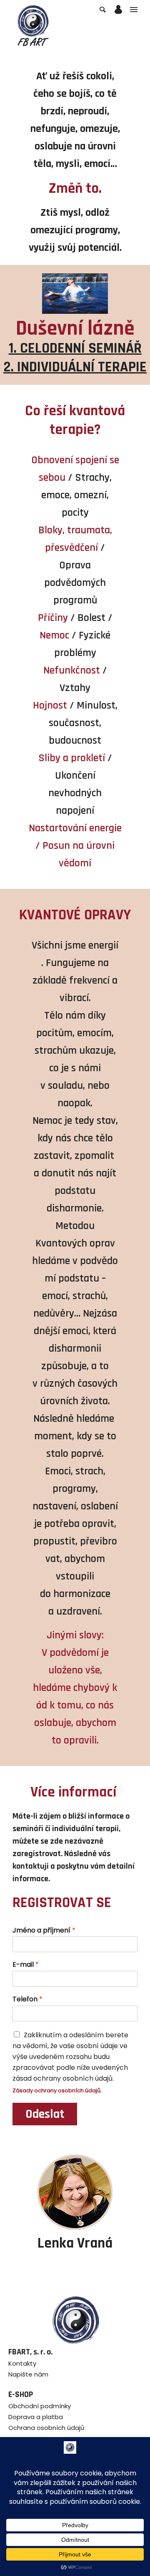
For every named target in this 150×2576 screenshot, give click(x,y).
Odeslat (45, 2114)
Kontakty (22, 2363)
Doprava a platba (36, 2417)
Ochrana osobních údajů (46, 2428)
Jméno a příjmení (44, 1931)
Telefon (27, 1999)
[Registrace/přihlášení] (118, 10)
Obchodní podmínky (40, 2406)
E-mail (26, 1965)
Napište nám (28, 2374)
